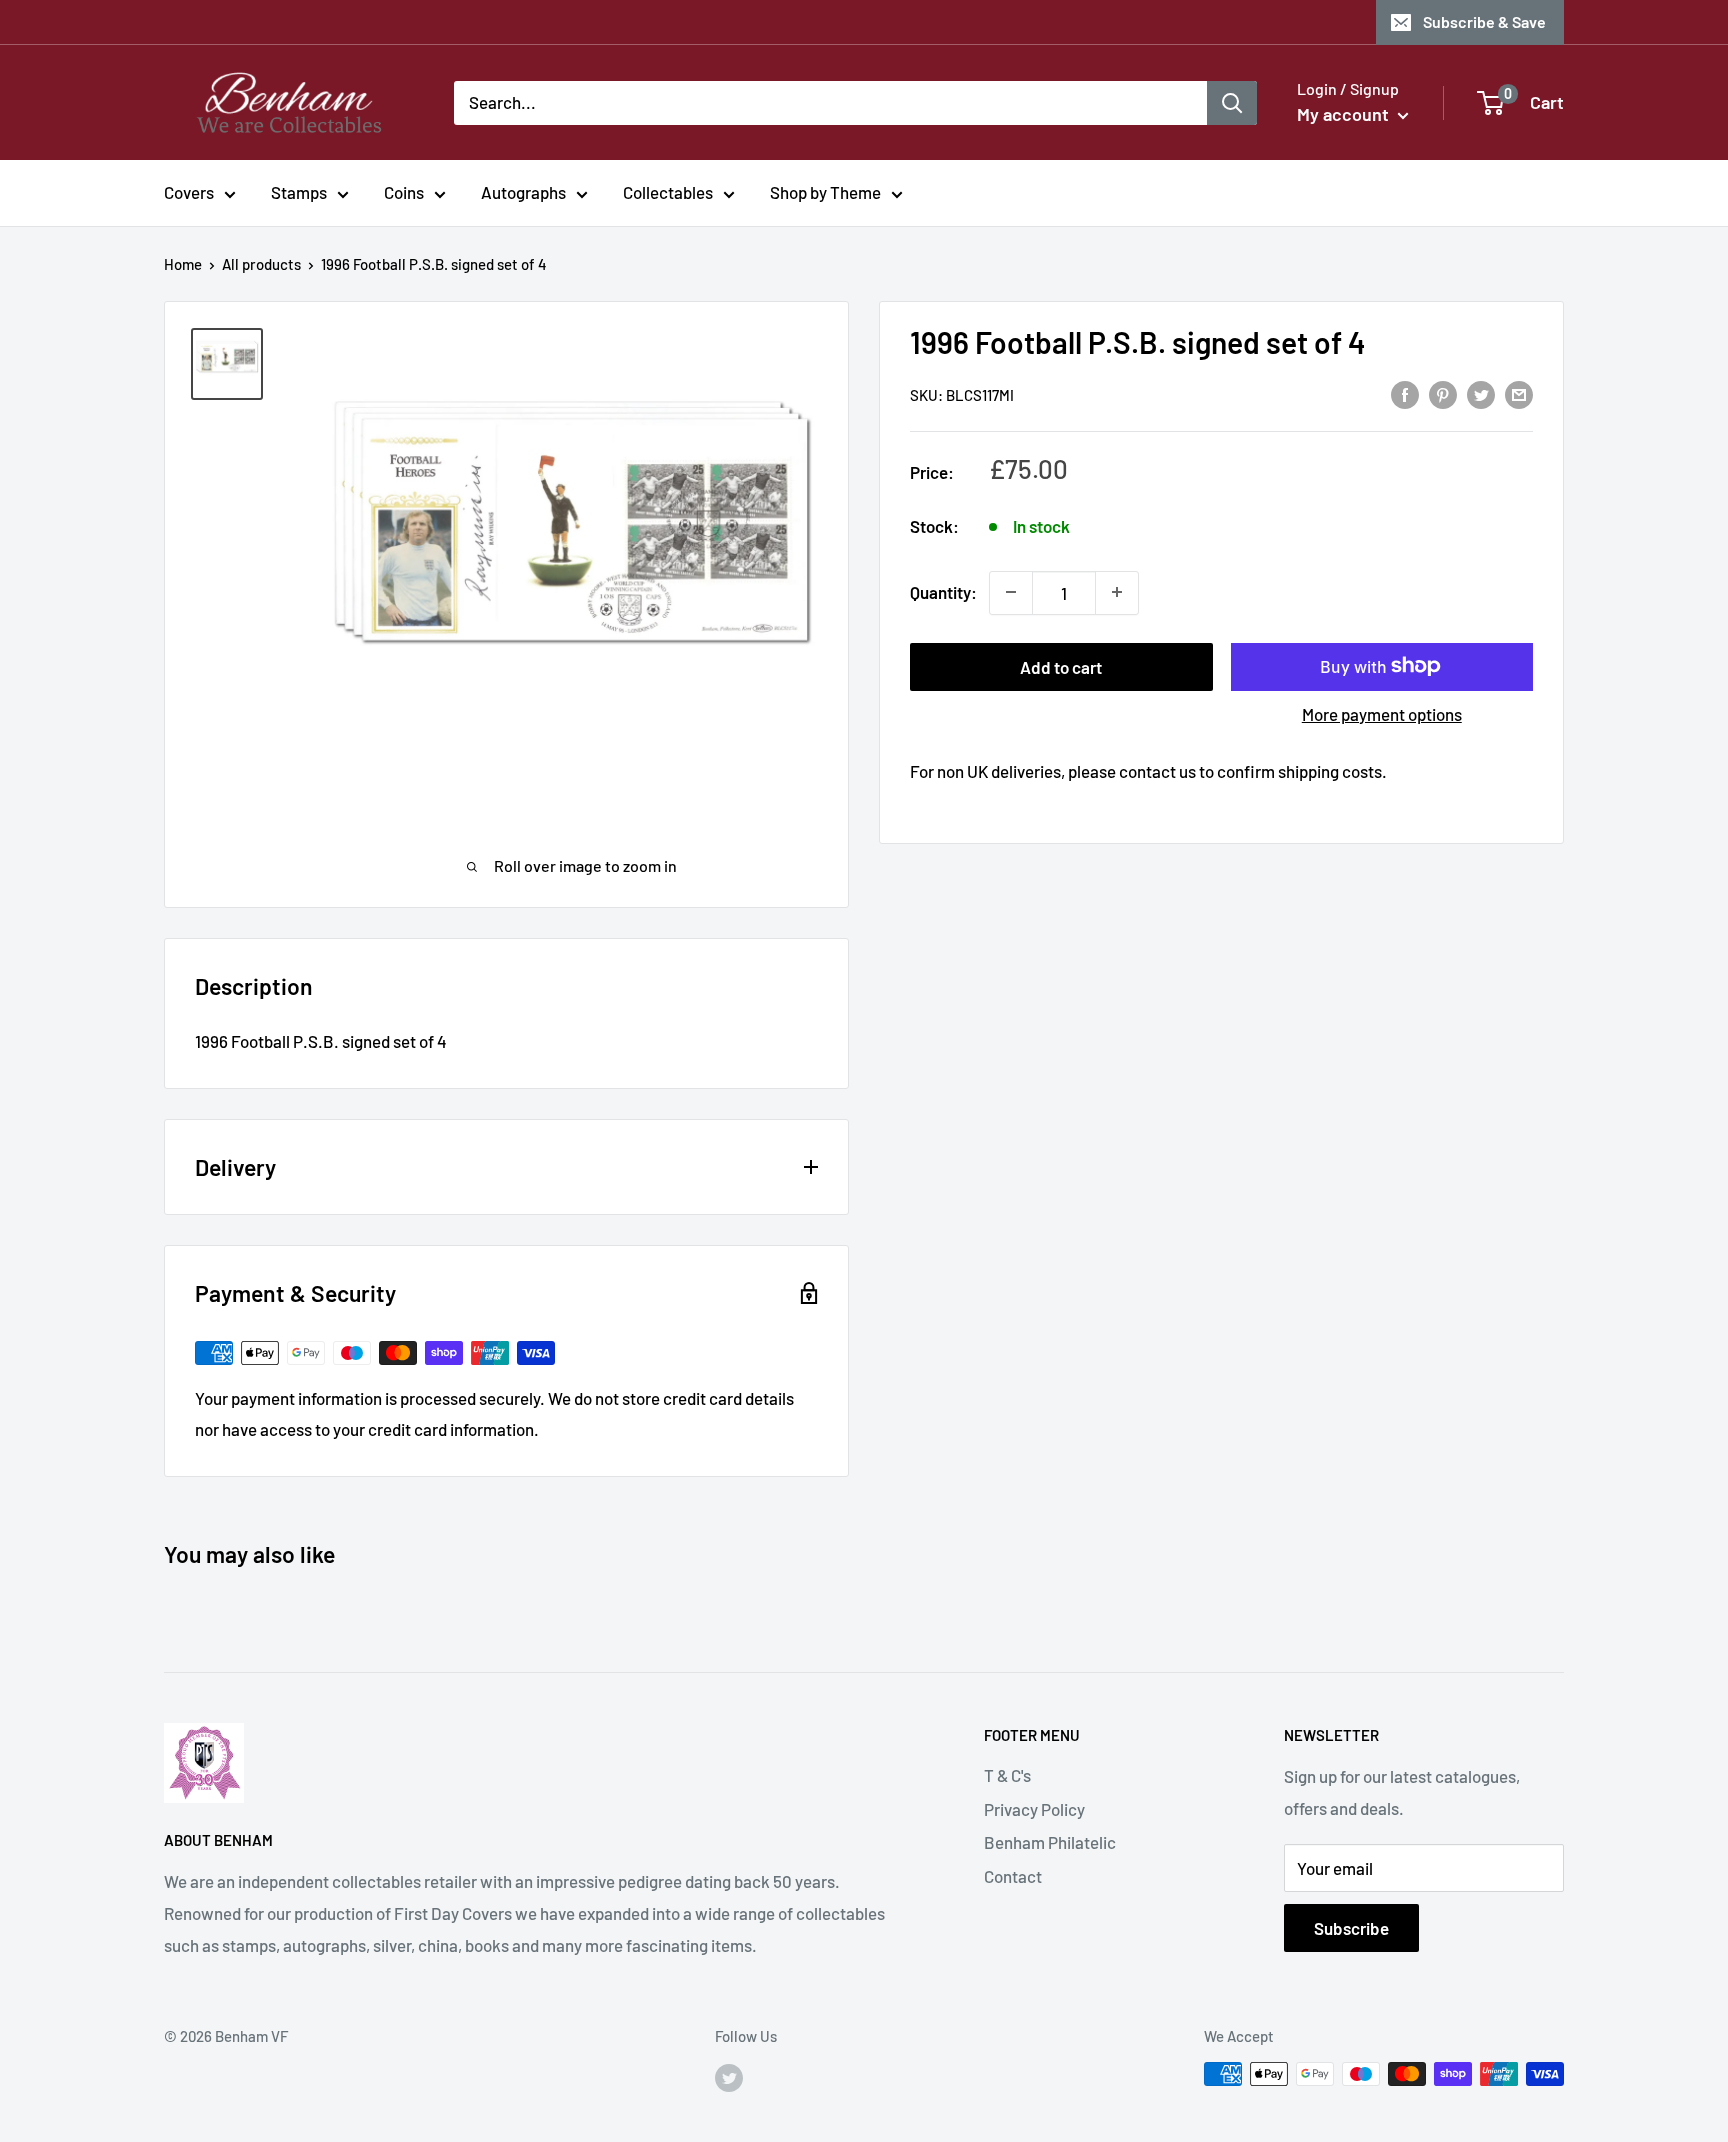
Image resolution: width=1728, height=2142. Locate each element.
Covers (189, 192)
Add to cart (1061, 666)
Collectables (668, 192)
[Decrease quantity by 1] (1011, 592)
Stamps (299, 192)
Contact (1013, 1876)
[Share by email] (1519, 393)
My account (1345, 114)
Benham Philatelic (1050, 1842)
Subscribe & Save (1484, 21)
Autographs (523, 192)
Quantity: (943, 591)
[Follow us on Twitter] (729, 2077)
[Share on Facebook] (1405, 393)
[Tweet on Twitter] (1481, 393)
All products (261, 264)
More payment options (1382, 713)
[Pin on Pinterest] (1443, 393)
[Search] (1232, 102)
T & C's (1007, 1775)
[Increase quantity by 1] (1117, 592)
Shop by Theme (825, 192)
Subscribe (1351, 1928)
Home (183, 264)
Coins (404, 192)
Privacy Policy (1034, 1809)
